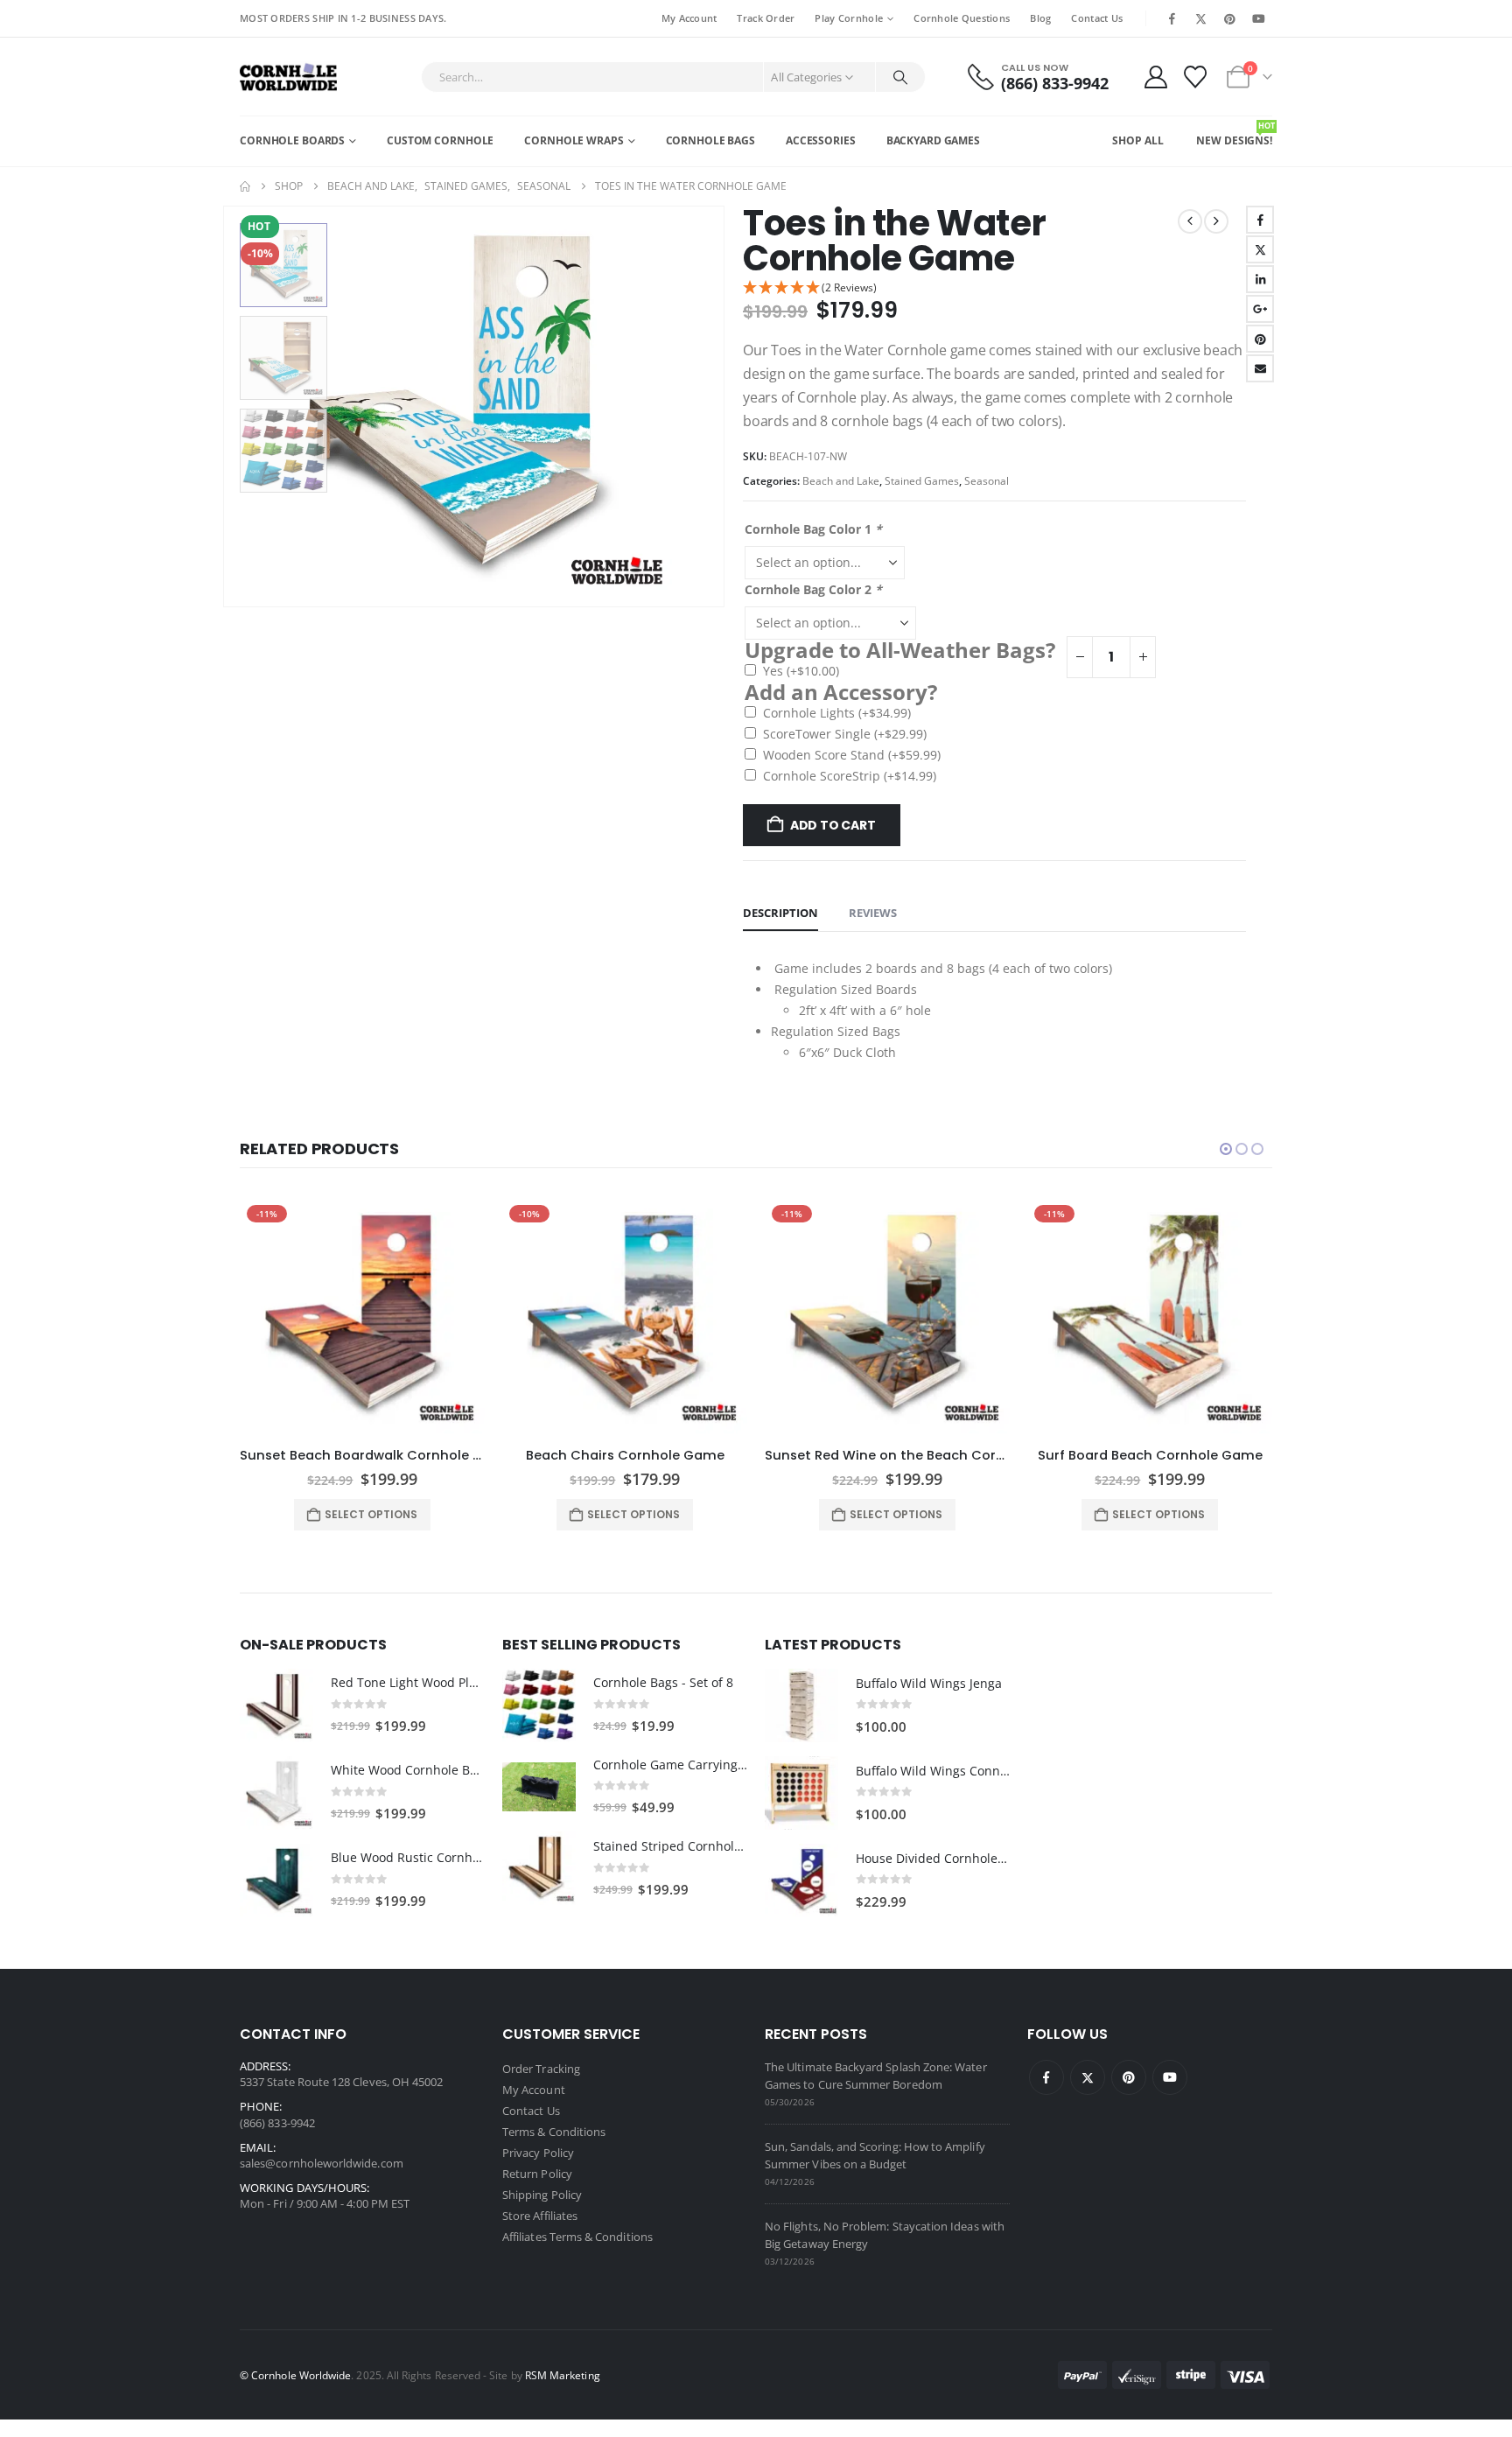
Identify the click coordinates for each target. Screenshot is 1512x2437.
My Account (689, 18)
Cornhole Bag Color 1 (813, 529)
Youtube (1170, 2077)
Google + (1260, 309)
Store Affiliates (540, 2216)
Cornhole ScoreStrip (850, 776)
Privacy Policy (538, 2153)
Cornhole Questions (962, 18)
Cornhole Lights (837, 713)
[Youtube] (1259, 18)
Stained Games (922, 481)
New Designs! (1234, 134)
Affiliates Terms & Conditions (577, 2237)
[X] (1200, 18)
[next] (1216, 221)
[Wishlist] (1196, 77)
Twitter (1260, 249)
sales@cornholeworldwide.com (322, 2163)
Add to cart (833, 825)
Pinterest (1260, 339)
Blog (1040, 18)
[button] (227, 406)
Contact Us (1097, 18)
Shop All (1137, 140)
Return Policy (537, 2174)
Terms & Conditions (554, 2132)
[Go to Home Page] (245, 186)
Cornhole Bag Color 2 (813, 589)
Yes (801, 671)
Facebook (1260, 220)
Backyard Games (933, 140)
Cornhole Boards (292, 140)
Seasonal (987, 481)
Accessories (821, 140)
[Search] (900, 77)
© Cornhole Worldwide (295, 2375)
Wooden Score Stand (852, 755)
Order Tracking (541, 2069)
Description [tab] (780, 913)
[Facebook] (1172, 18)
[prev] (1190, 221)
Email (1260, 368)
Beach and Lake (841, 481)
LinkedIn (1260, 279)
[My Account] (1155, 77)
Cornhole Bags (710, 140)
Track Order (766, 18)
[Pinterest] (1230, 18)
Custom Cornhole (440, 140)
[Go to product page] (276, 1705)
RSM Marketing (563, 2375)
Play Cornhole (849, 18)
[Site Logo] (288, 77)
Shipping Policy (542, 2195)
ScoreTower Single (845, 734)
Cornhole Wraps (574, 140)
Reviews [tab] (873, 913)
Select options (371, 1514)
